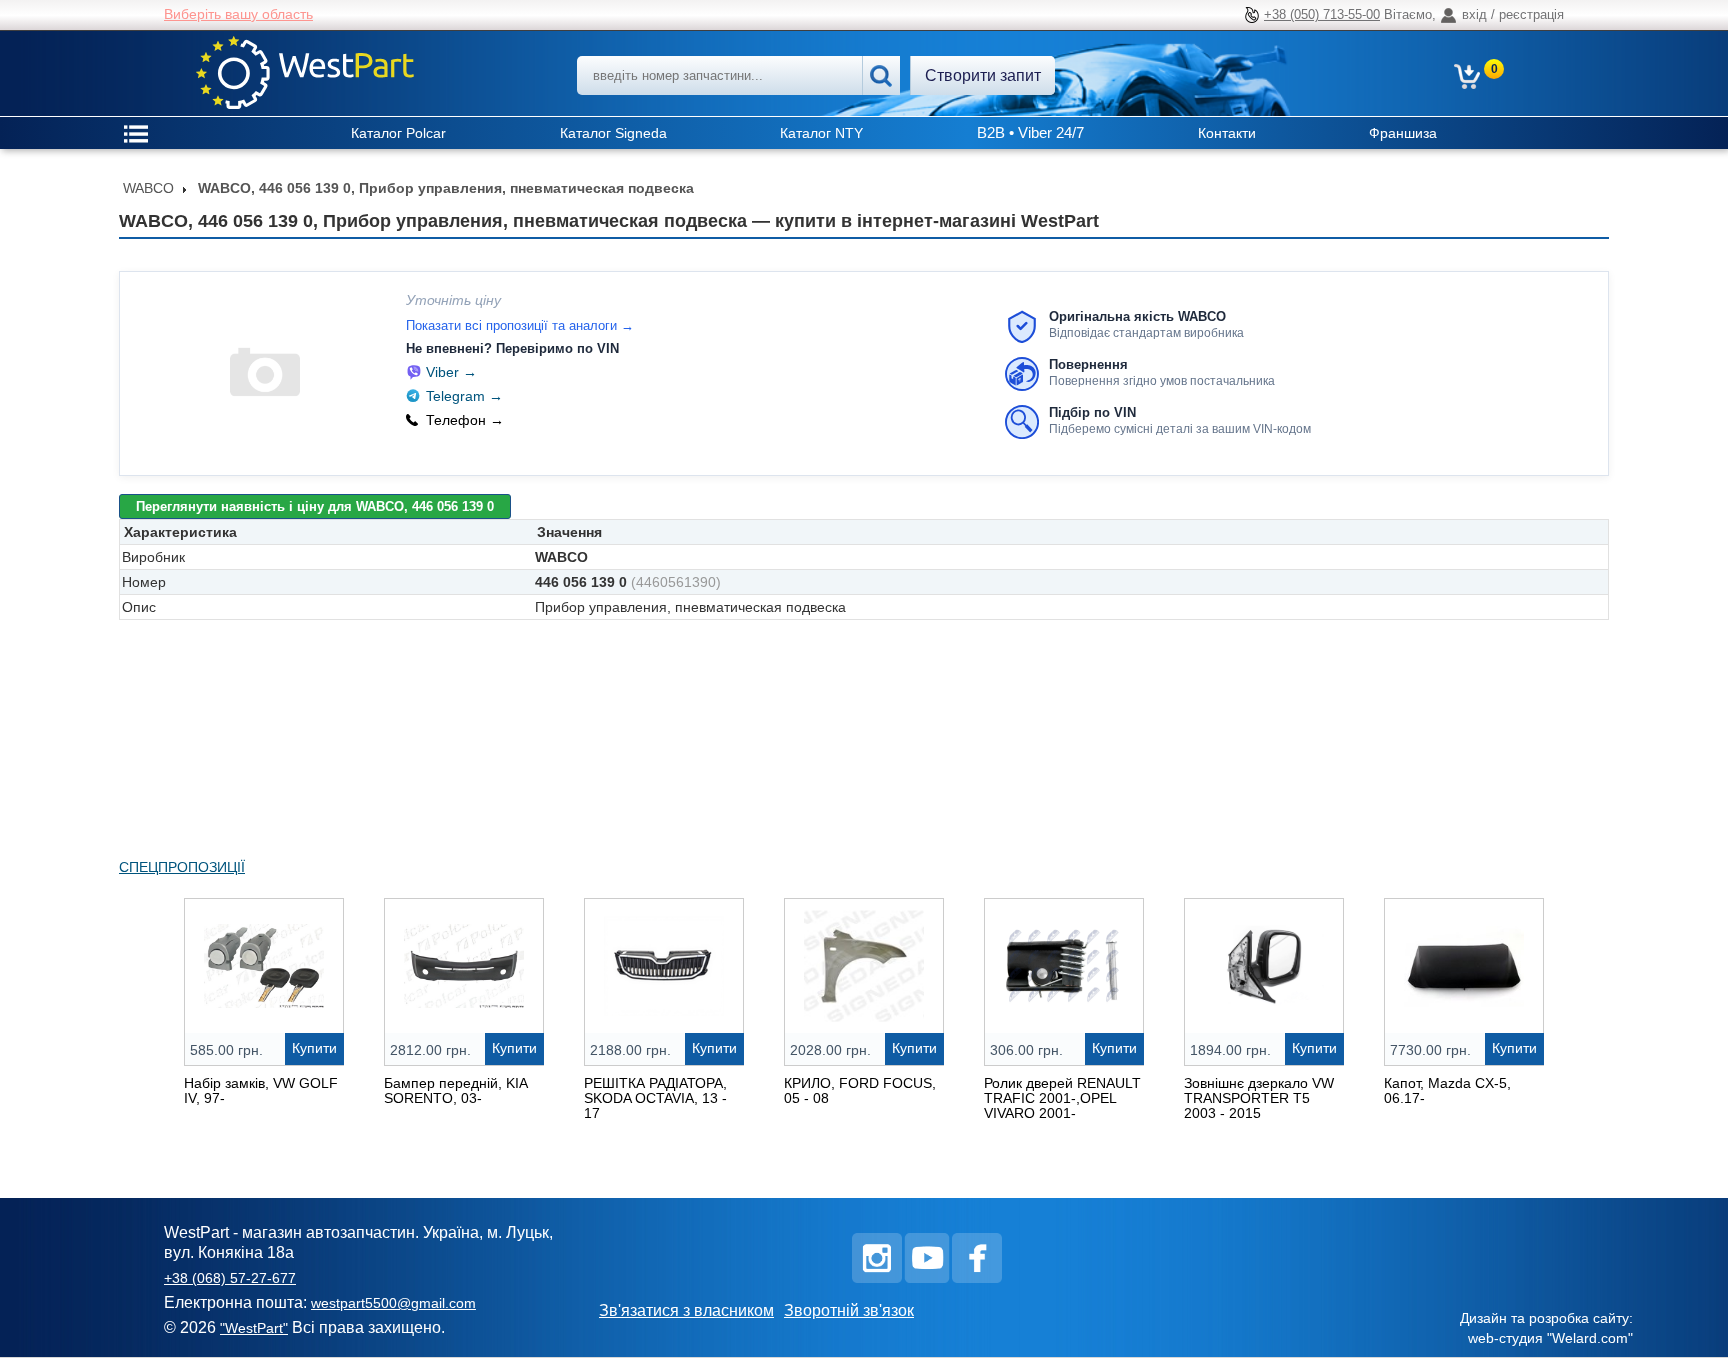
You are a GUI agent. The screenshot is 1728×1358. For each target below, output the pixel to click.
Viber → (451, 372)
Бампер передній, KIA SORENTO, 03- (455, 1090)
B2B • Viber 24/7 (1030, 132)
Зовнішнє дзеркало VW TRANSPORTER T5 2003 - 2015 (1259, 1098)
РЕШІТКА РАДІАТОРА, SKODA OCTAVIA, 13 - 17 (655, 1098)
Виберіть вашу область (238, 14)
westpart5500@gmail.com (393, 1303)
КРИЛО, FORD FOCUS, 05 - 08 (860, 1090)
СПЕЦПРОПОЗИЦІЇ (182, 867)
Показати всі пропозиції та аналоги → (520, 325)
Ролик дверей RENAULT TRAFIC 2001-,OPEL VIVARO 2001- (1062, 1098)
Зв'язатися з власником (686, 1310)
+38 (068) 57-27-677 (230, 1278)
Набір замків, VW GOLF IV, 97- (261, 1090)
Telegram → (464, 396)
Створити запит (983, 75)
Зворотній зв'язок (849, 1310)
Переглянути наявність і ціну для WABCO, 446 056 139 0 (315, 506)
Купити (314, 1048)
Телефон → (465, 420)
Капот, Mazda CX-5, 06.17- (1447, 1090)
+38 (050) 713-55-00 (1322, 14)
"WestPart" (254, 1328)
